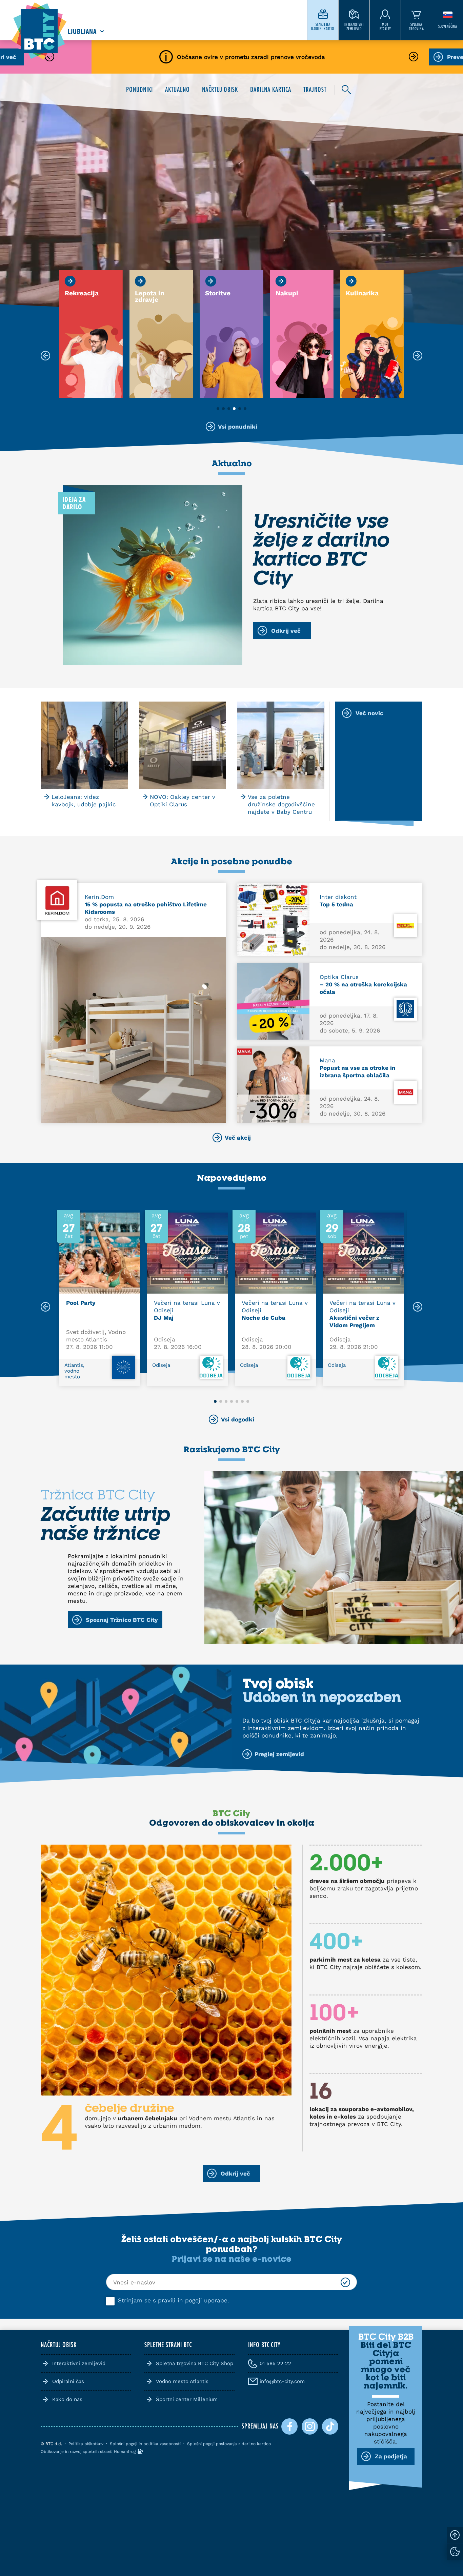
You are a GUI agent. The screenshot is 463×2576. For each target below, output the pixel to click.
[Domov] (39, 31)
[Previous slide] (45, 1307)
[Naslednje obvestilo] (414, 57)
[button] (218, 409)
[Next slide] (418, 1307)
